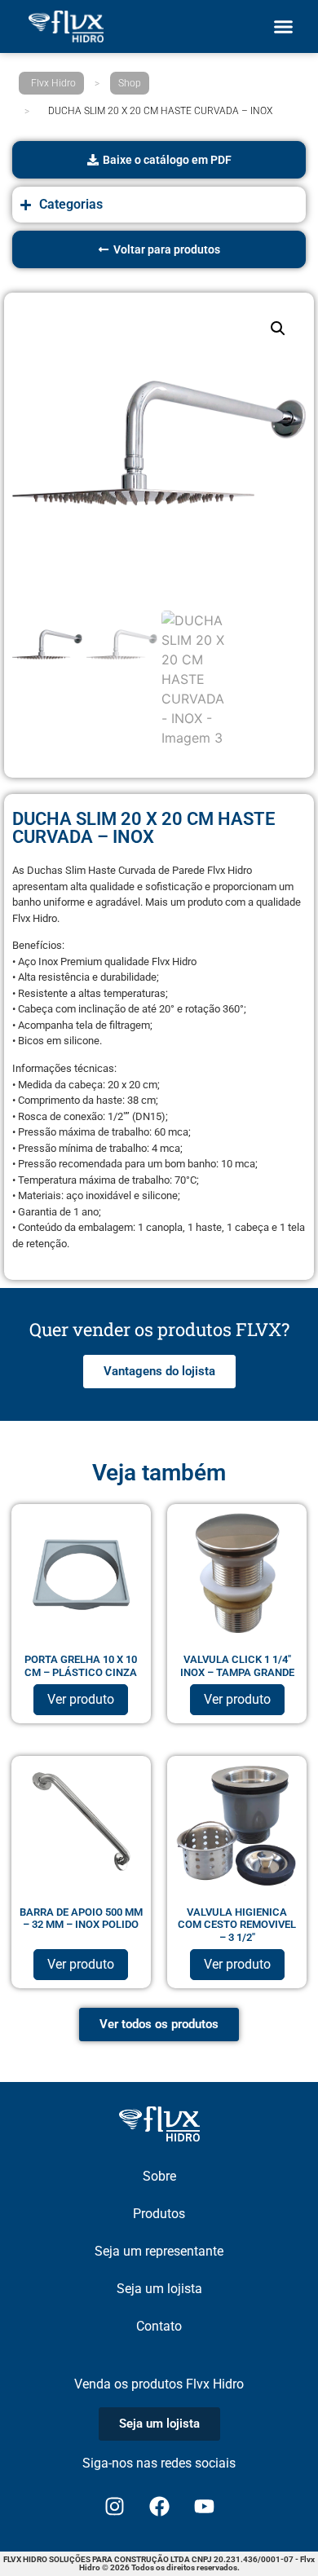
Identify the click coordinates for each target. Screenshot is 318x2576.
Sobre (159, 2176)
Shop (130, 83)
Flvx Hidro (53, 83)
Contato (159, 2326)
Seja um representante (159, 2251)
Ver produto (81, 1699)
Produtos (159, 2214)
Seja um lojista (159, 2289)
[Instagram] (114, 2507)
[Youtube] (204, 2507)
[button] (284, 27)
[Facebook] (159, 2507)
